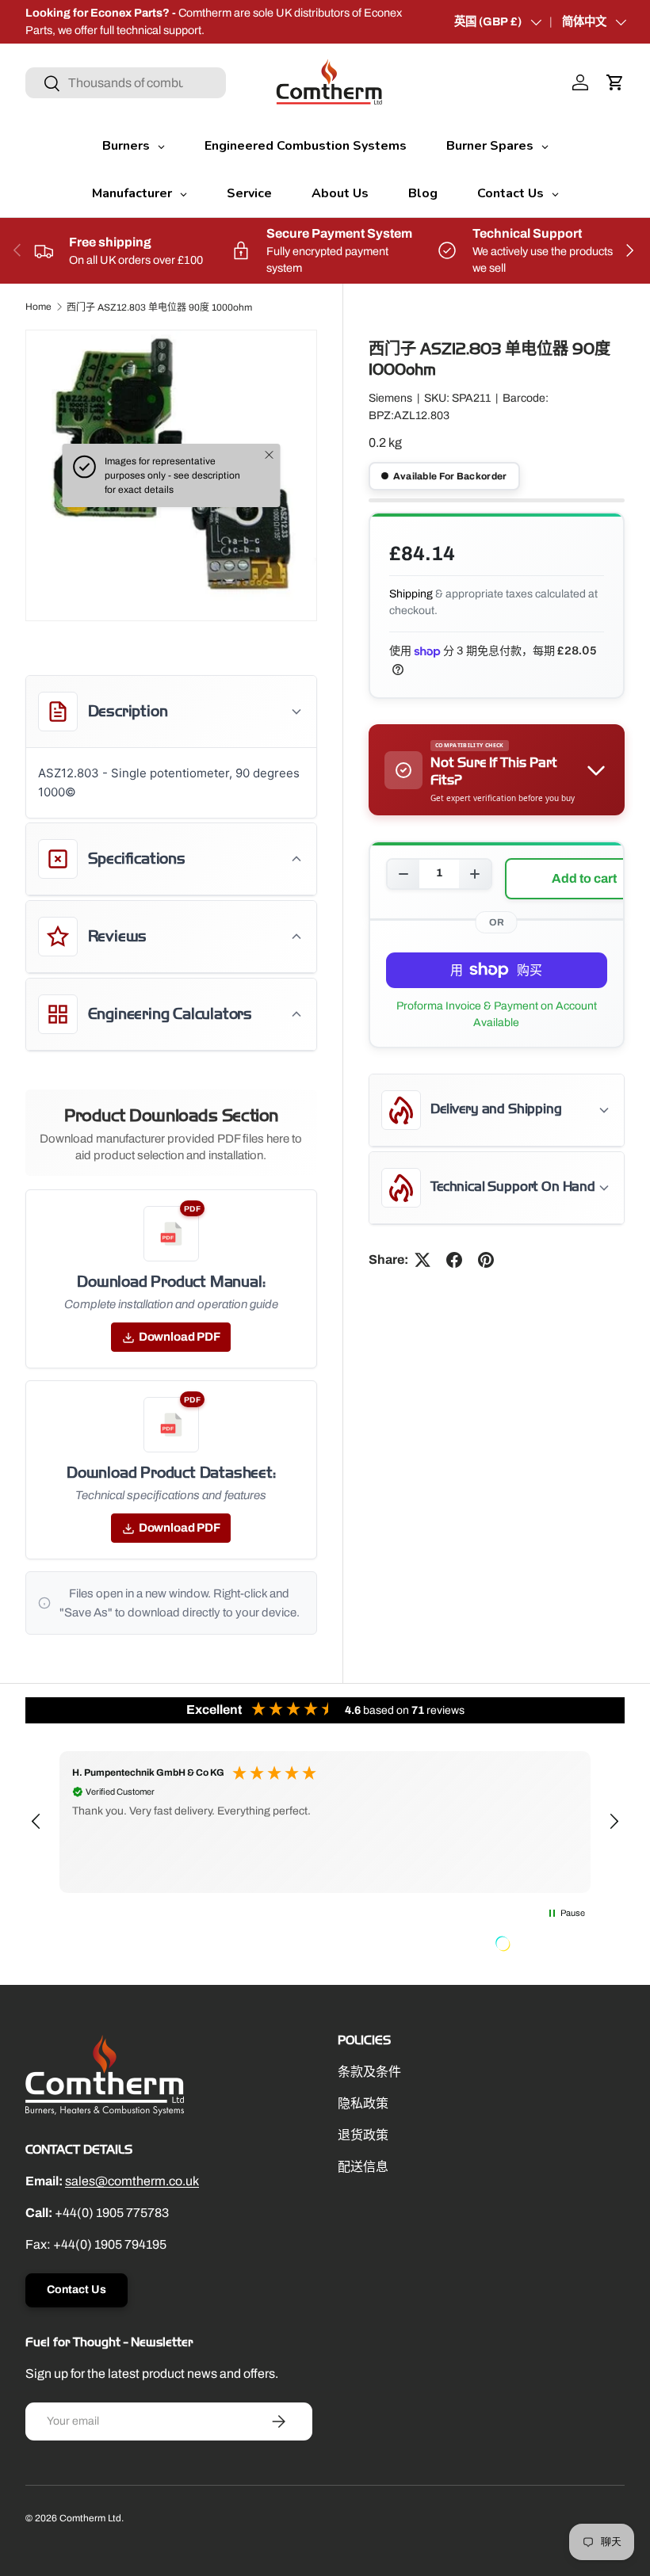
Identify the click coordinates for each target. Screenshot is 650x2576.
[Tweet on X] (422, 1260)
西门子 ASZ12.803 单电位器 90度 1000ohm (159, 307)
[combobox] (126, 83)
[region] (325, 1822)
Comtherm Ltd (90, 2518)
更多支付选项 (497, 1014)
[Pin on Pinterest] (486, 1260)
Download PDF (180, 1337)
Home (38, 307)
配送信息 (363, 2167)
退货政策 (363, 2135)
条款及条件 (369, 2072)
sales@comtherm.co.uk (132, 2181)
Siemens (390, 398)
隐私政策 (363, 2103)
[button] (615, 82)
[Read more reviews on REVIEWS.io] (543, 1945)
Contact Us (76, 2290)
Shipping (411, 594)
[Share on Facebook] (454, 1260)
